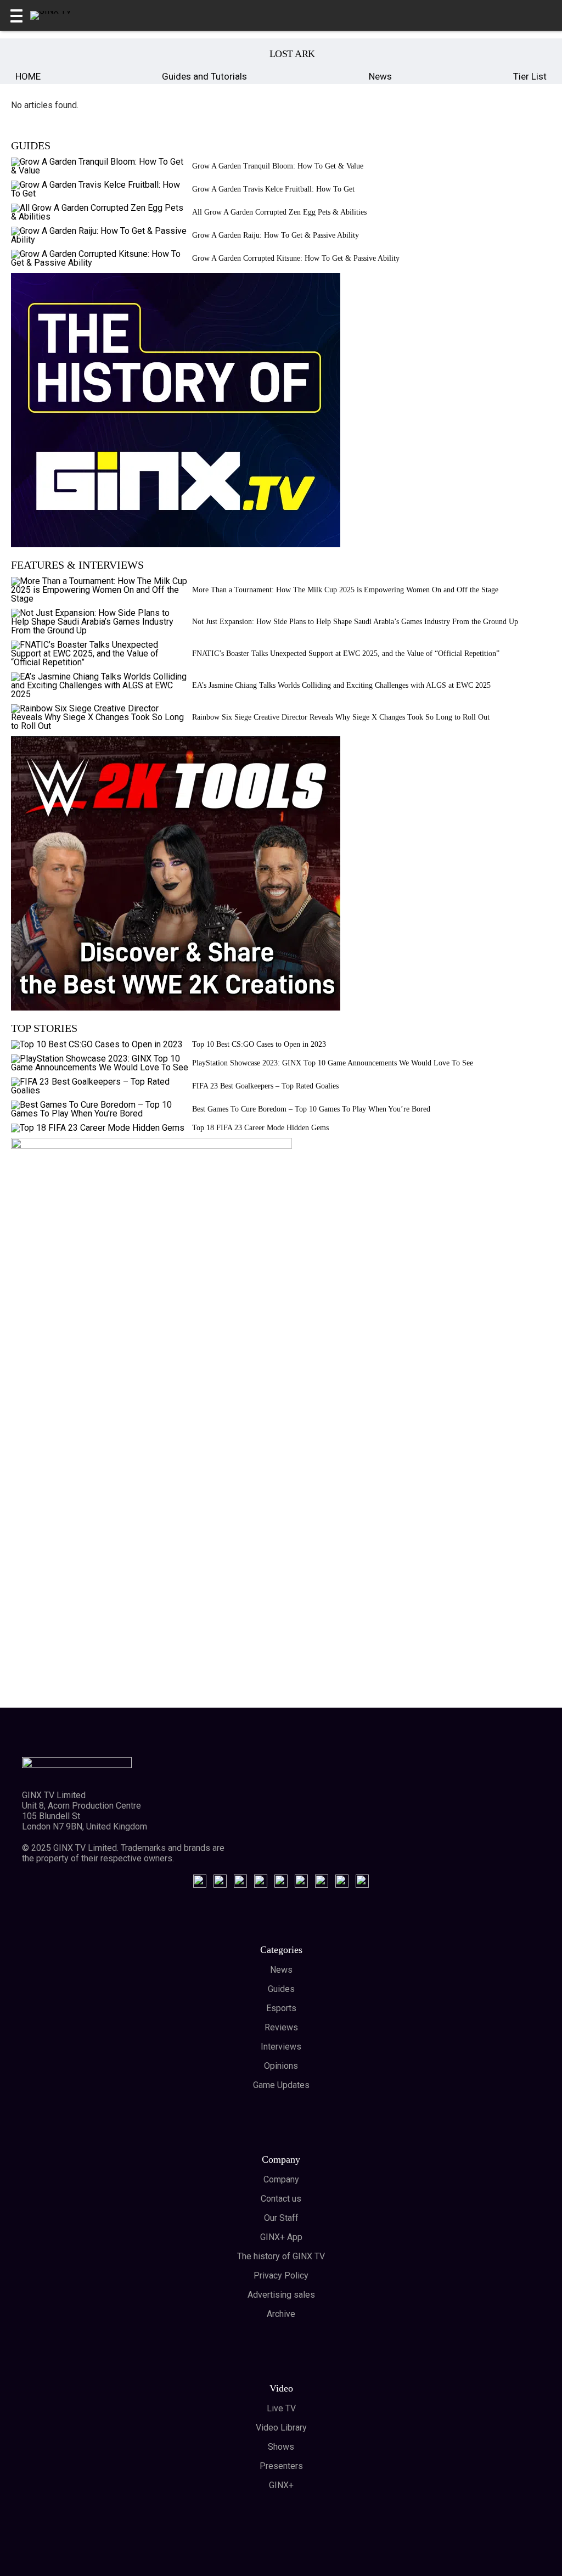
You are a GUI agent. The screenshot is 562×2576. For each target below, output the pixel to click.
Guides (281, 1989)
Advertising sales (281, 2295)
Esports (281, 2008)
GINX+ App (281, 2237)
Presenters (281, 2466)
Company (281, 2179)
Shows (281, 2447)
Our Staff (281, 2218)
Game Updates (281, 2085)
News (380, 76)
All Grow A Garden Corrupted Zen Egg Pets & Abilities (279, 212)
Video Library (281, 2428)
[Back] (26, 54)
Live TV (281, 2408)
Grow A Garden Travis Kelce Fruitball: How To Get (273, 189)
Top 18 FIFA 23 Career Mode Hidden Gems (260, 1128)
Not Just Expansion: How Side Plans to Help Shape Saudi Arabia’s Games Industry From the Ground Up (355, 622)
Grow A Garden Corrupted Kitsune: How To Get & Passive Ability (296, 258)
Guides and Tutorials (204, 76)
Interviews (281, 2047)
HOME (28, 76)
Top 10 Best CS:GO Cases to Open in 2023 (259, 1044)
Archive (281, 2314)
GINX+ (281, 2485)
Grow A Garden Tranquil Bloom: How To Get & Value (278, 166)
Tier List (530, 76)
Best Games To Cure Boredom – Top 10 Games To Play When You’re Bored (311, 1109)
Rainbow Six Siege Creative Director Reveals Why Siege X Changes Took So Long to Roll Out (341, 717)
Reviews (281, 2027)
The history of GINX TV (281, 2256)
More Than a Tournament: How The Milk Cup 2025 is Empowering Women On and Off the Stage (345, 590)
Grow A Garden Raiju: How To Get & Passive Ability (276, 235)
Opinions (281, 2066)
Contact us (281, 2199)
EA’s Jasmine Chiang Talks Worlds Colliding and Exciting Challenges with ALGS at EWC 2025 (341, 685)
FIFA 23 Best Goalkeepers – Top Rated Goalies (265, 1086)
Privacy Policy (281, 2275)
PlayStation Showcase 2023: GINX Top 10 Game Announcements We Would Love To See (333, 1063)
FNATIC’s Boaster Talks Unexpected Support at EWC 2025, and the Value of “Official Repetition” (346, 653)
